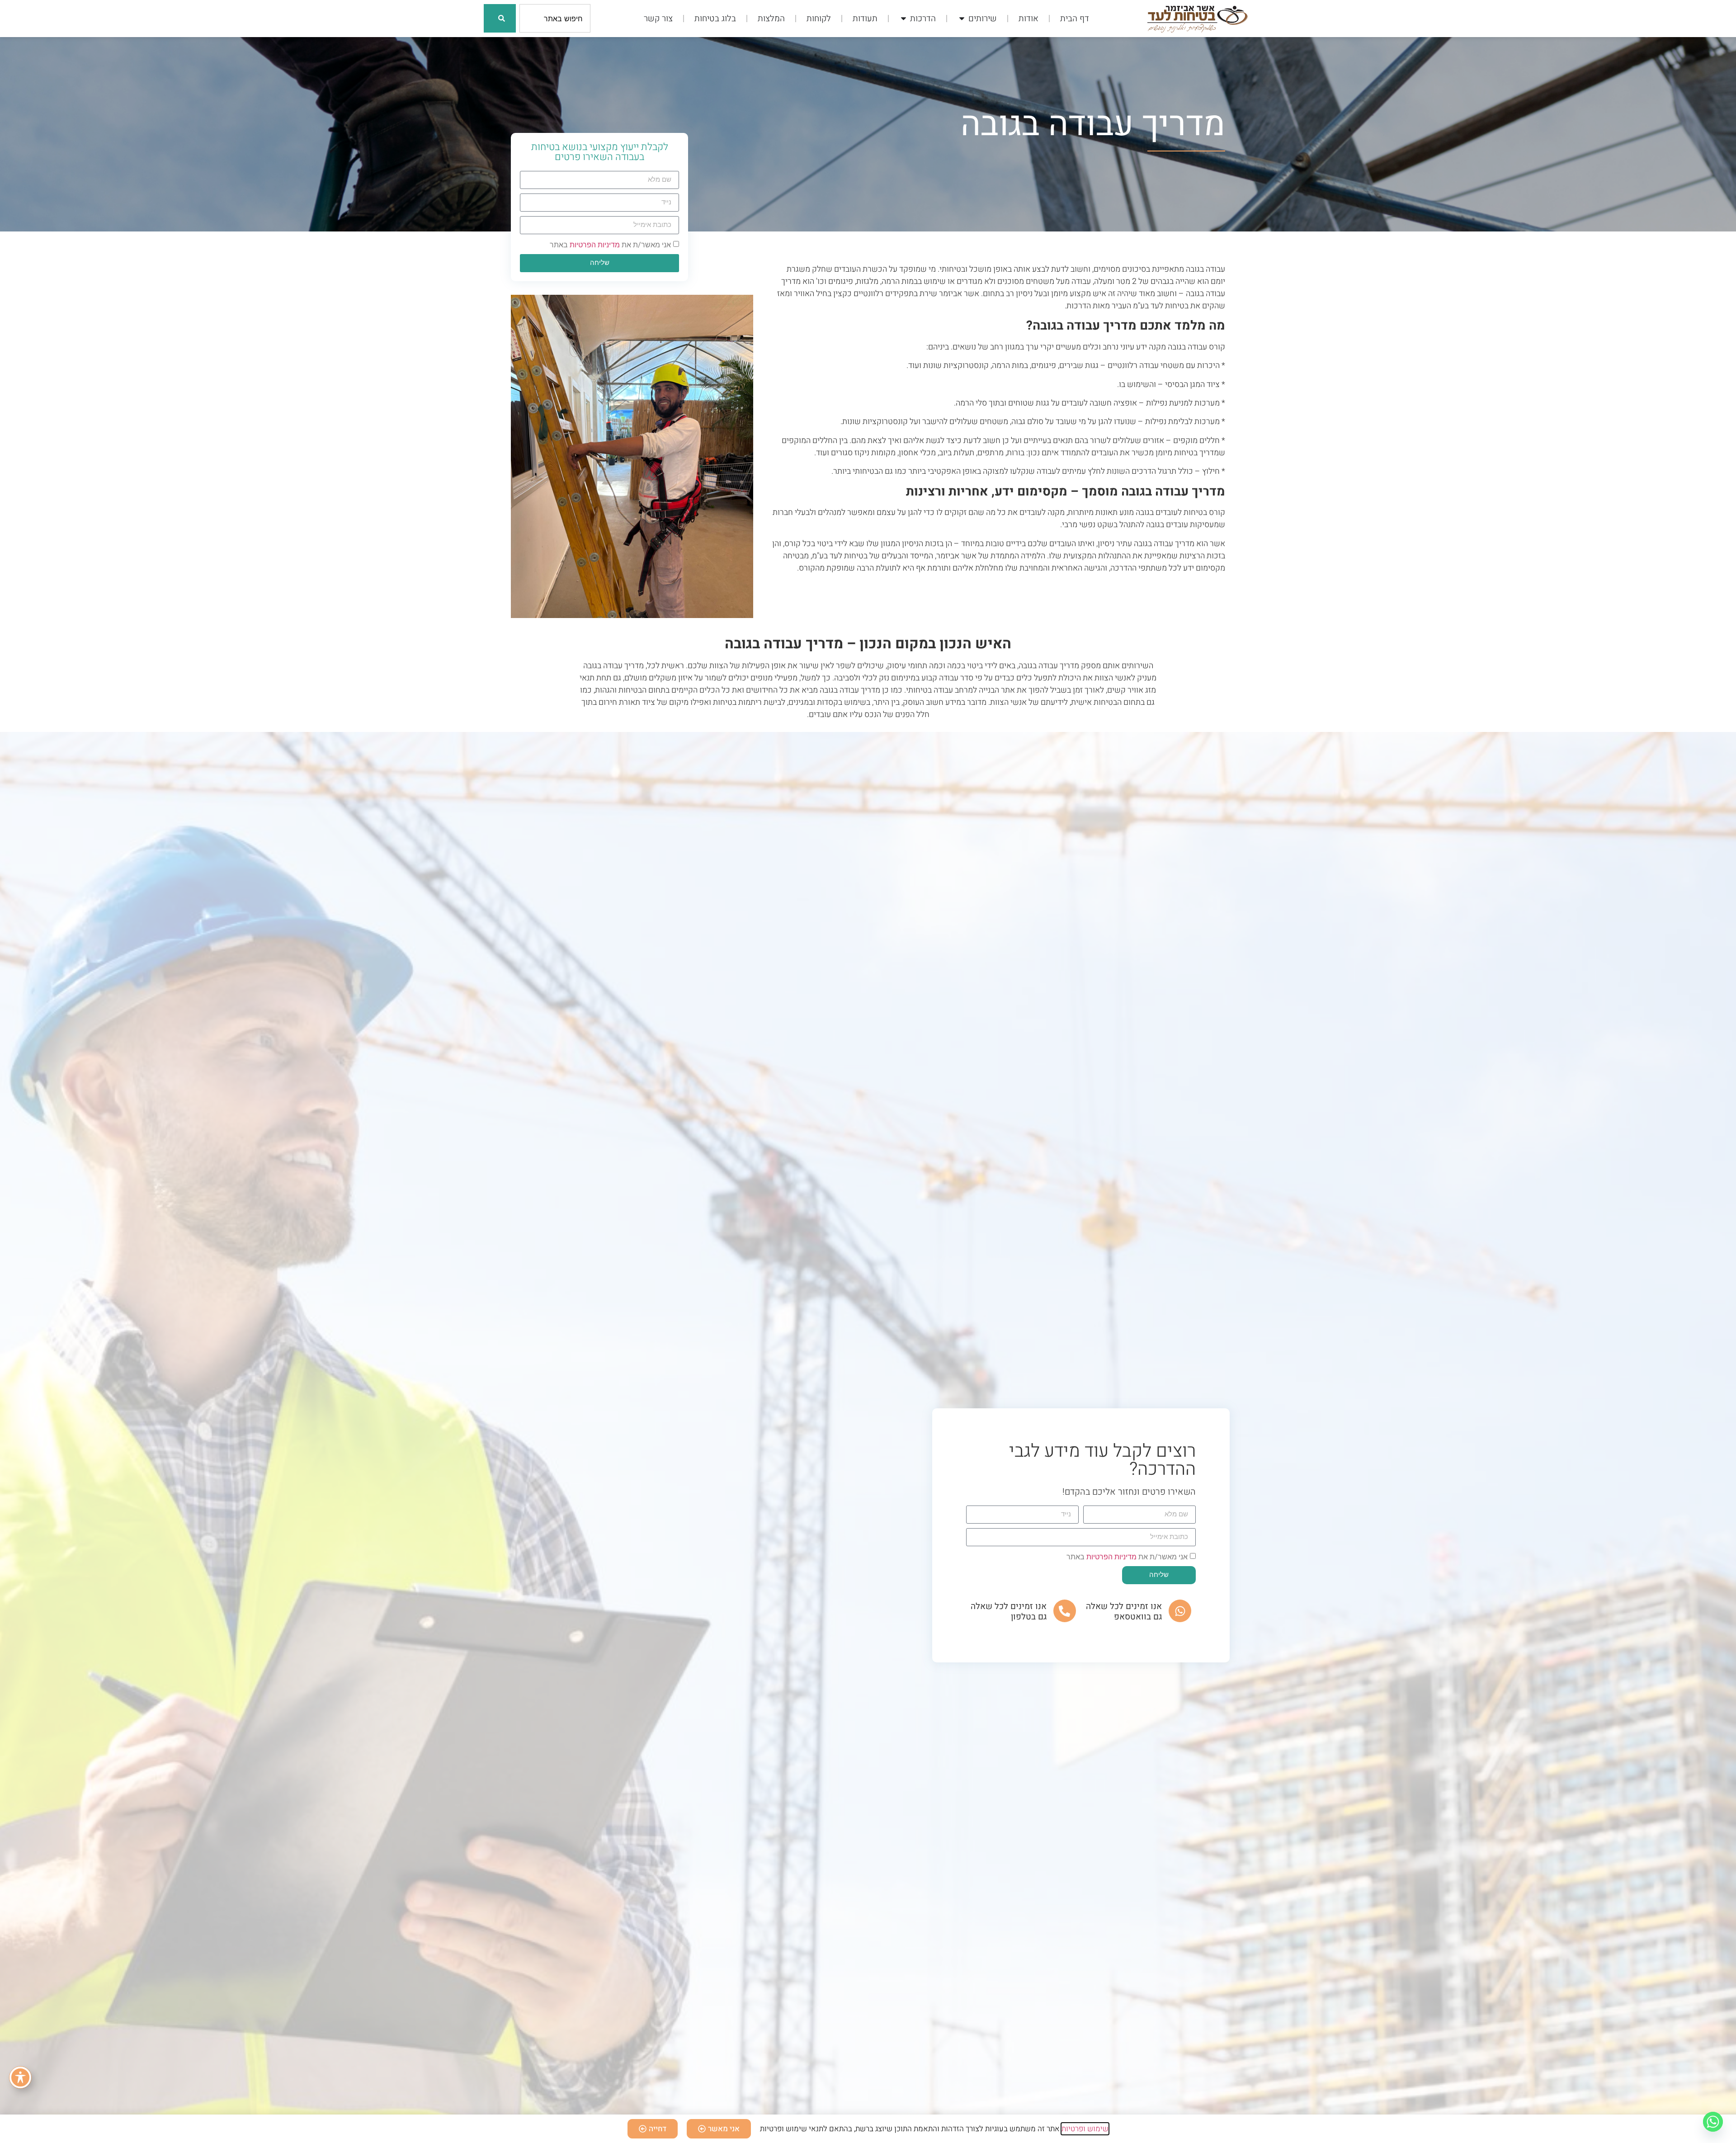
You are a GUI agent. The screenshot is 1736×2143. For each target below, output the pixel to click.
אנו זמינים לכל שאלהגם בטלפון (1009, 1612)
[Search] (500, 18)
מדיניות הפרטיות (595, 245)
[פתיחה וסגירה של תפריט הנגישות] (20, 2077)
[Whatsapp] (1713, 2122)
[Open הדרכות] (903, 19)
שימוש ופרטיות (1085, 2129)
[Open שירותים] (962, 19)
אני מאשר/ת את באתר (610, 245)
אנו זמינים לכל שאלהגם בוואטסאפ (1124, 1612)
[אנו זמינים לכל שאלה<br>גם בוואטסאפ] (1180, 1611)
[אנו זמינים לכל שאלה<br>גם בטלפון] (1065, 1611)
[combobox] (555, 18)
